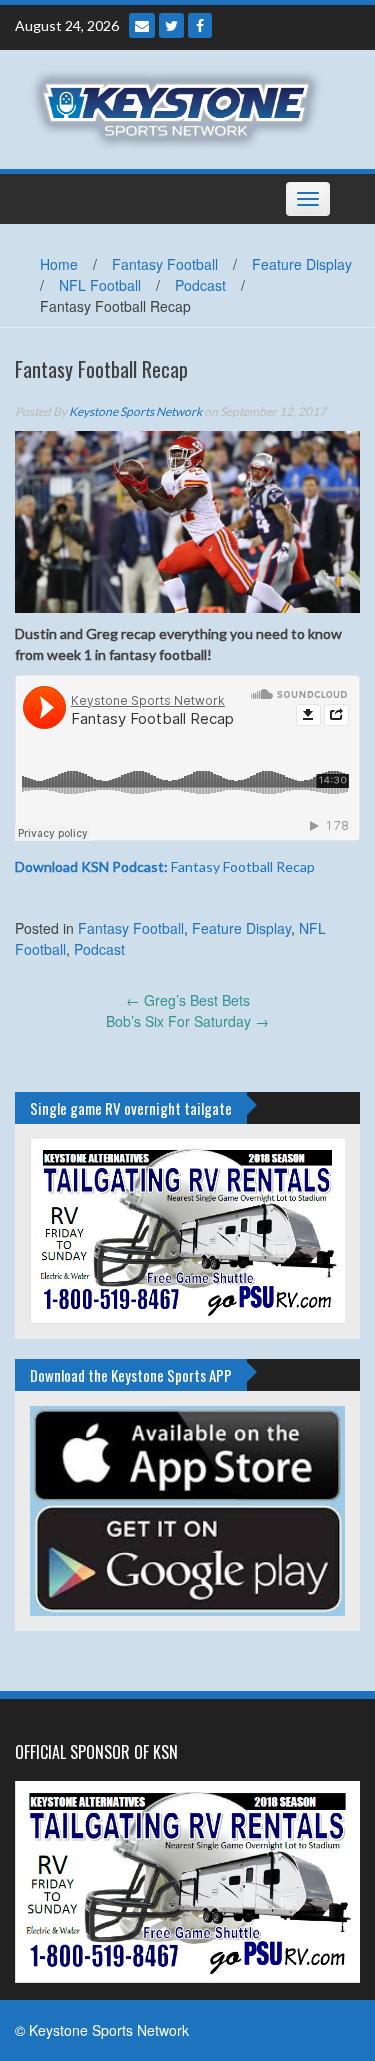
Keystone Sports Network (135, 411)
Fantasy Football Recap (165, 866)
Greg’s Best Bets (188, 1000)
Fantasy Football (165, 264)
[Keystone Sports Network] (180, 107)
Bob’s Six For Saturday (187, 1021)
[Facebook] (200, 25)
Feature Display (302, 264)
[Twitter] (171, 25)
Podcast (200, 285)
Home (59, 264)
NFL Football (100, 285)
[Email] (142, 25)
